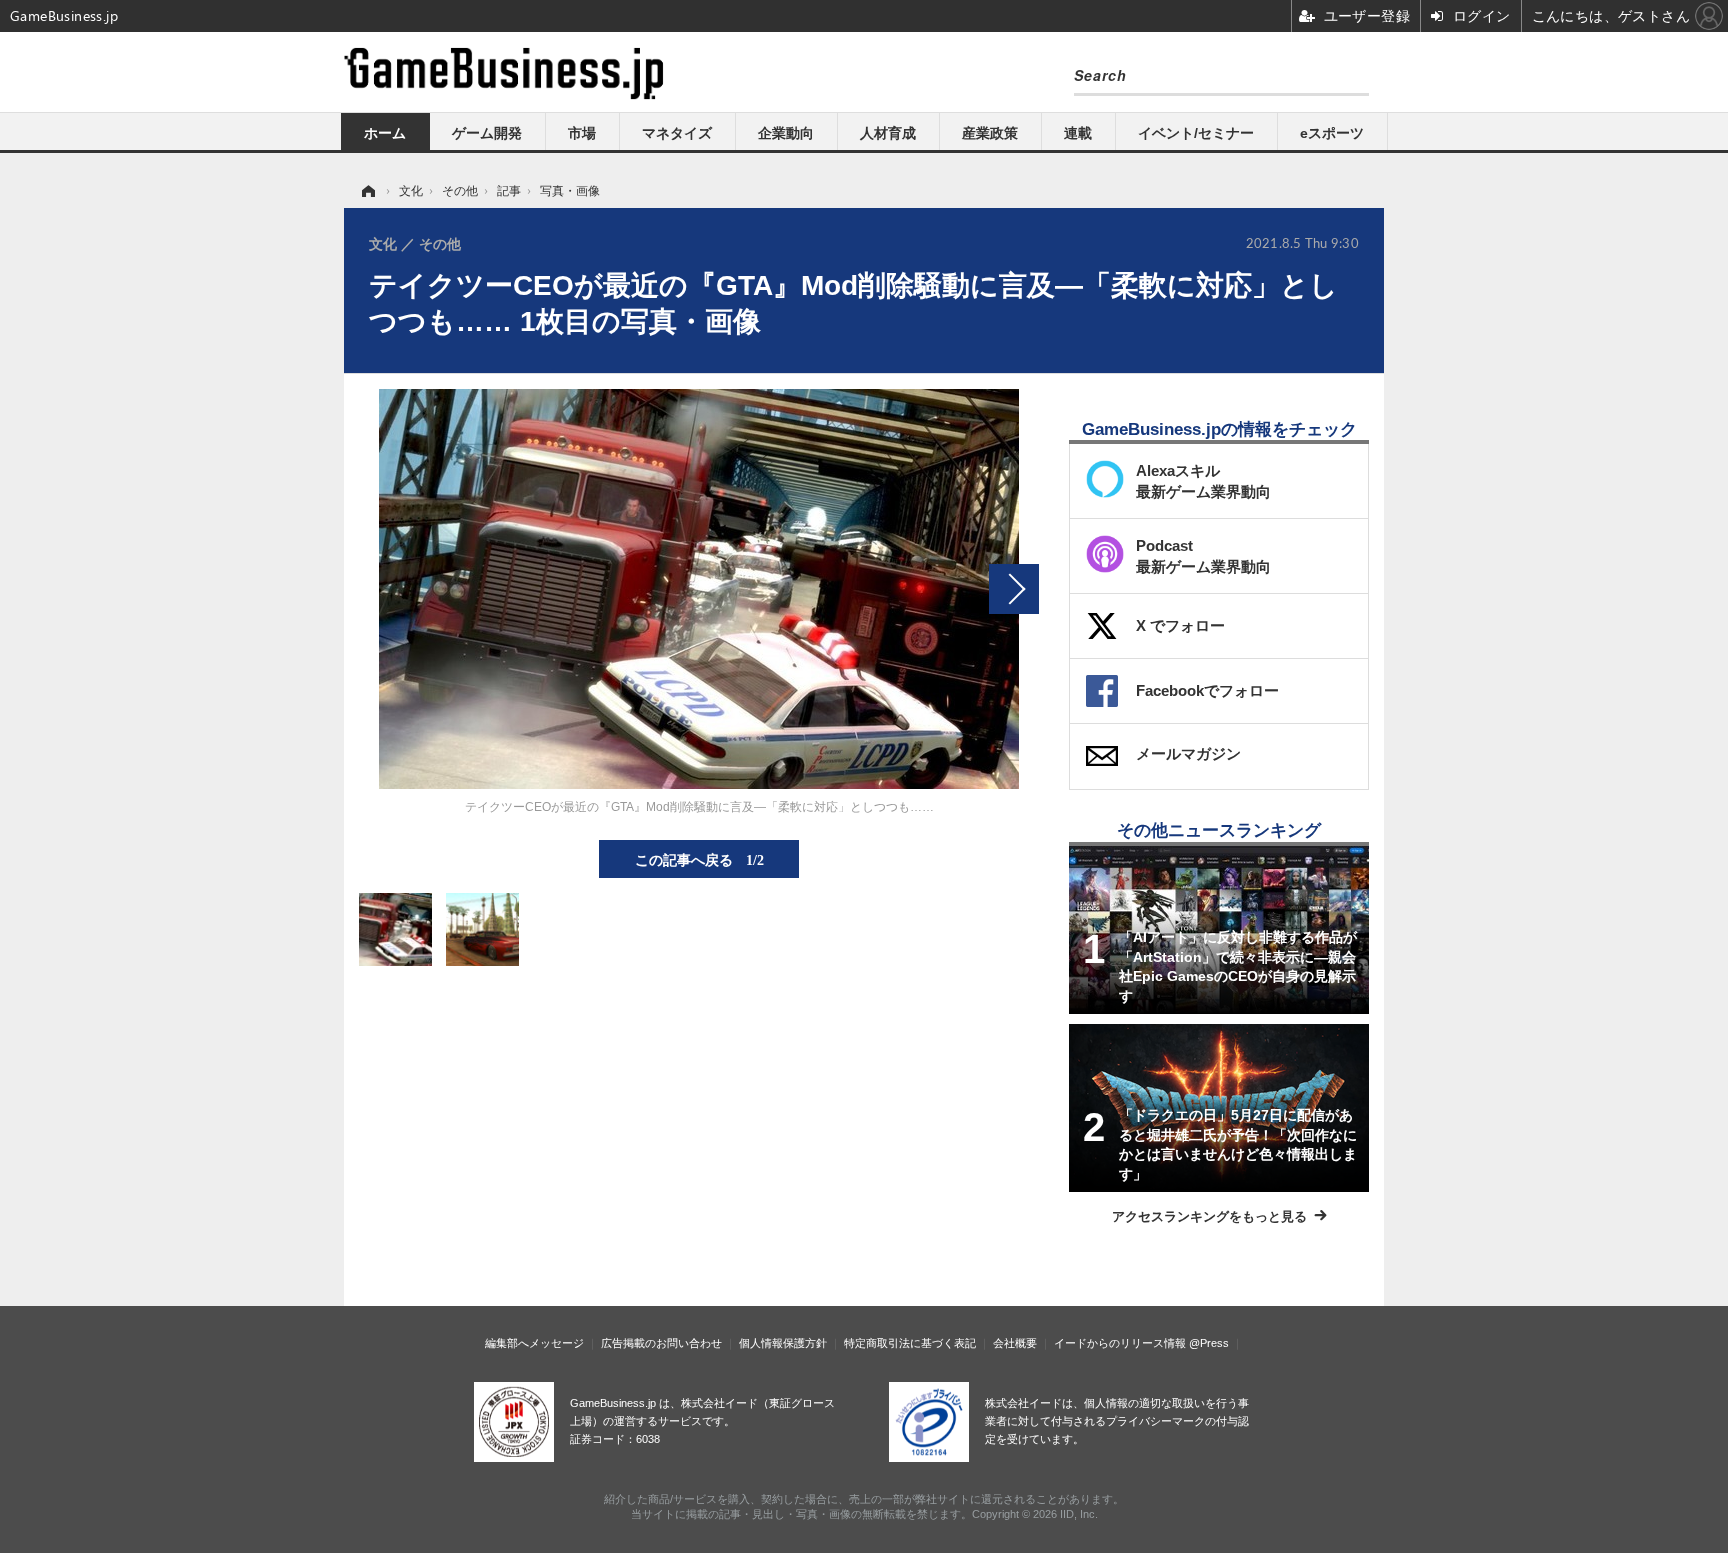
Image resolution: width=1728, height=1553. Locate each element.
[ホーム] (367, 191)
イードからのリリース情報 (1120, 1343)
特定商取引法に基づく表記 (910, 1343)
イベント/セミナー (1196, 133)
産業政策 (990, 133)
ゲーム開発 (487, 133)
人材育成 (888, 133)
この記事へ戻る (699, 859)
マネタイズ (677, 133)
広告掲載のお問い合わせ (661, 1343)
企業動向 (786, 133)
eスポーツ (1332, 133)
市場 (582, 133)
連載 (1078, 133)
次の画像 (1014, 589)
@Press (1209, 1343)
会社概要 (1015, 1343)
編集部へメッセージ (534, 1343)
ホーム (385, 133)
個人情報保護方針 (783, 1343)
